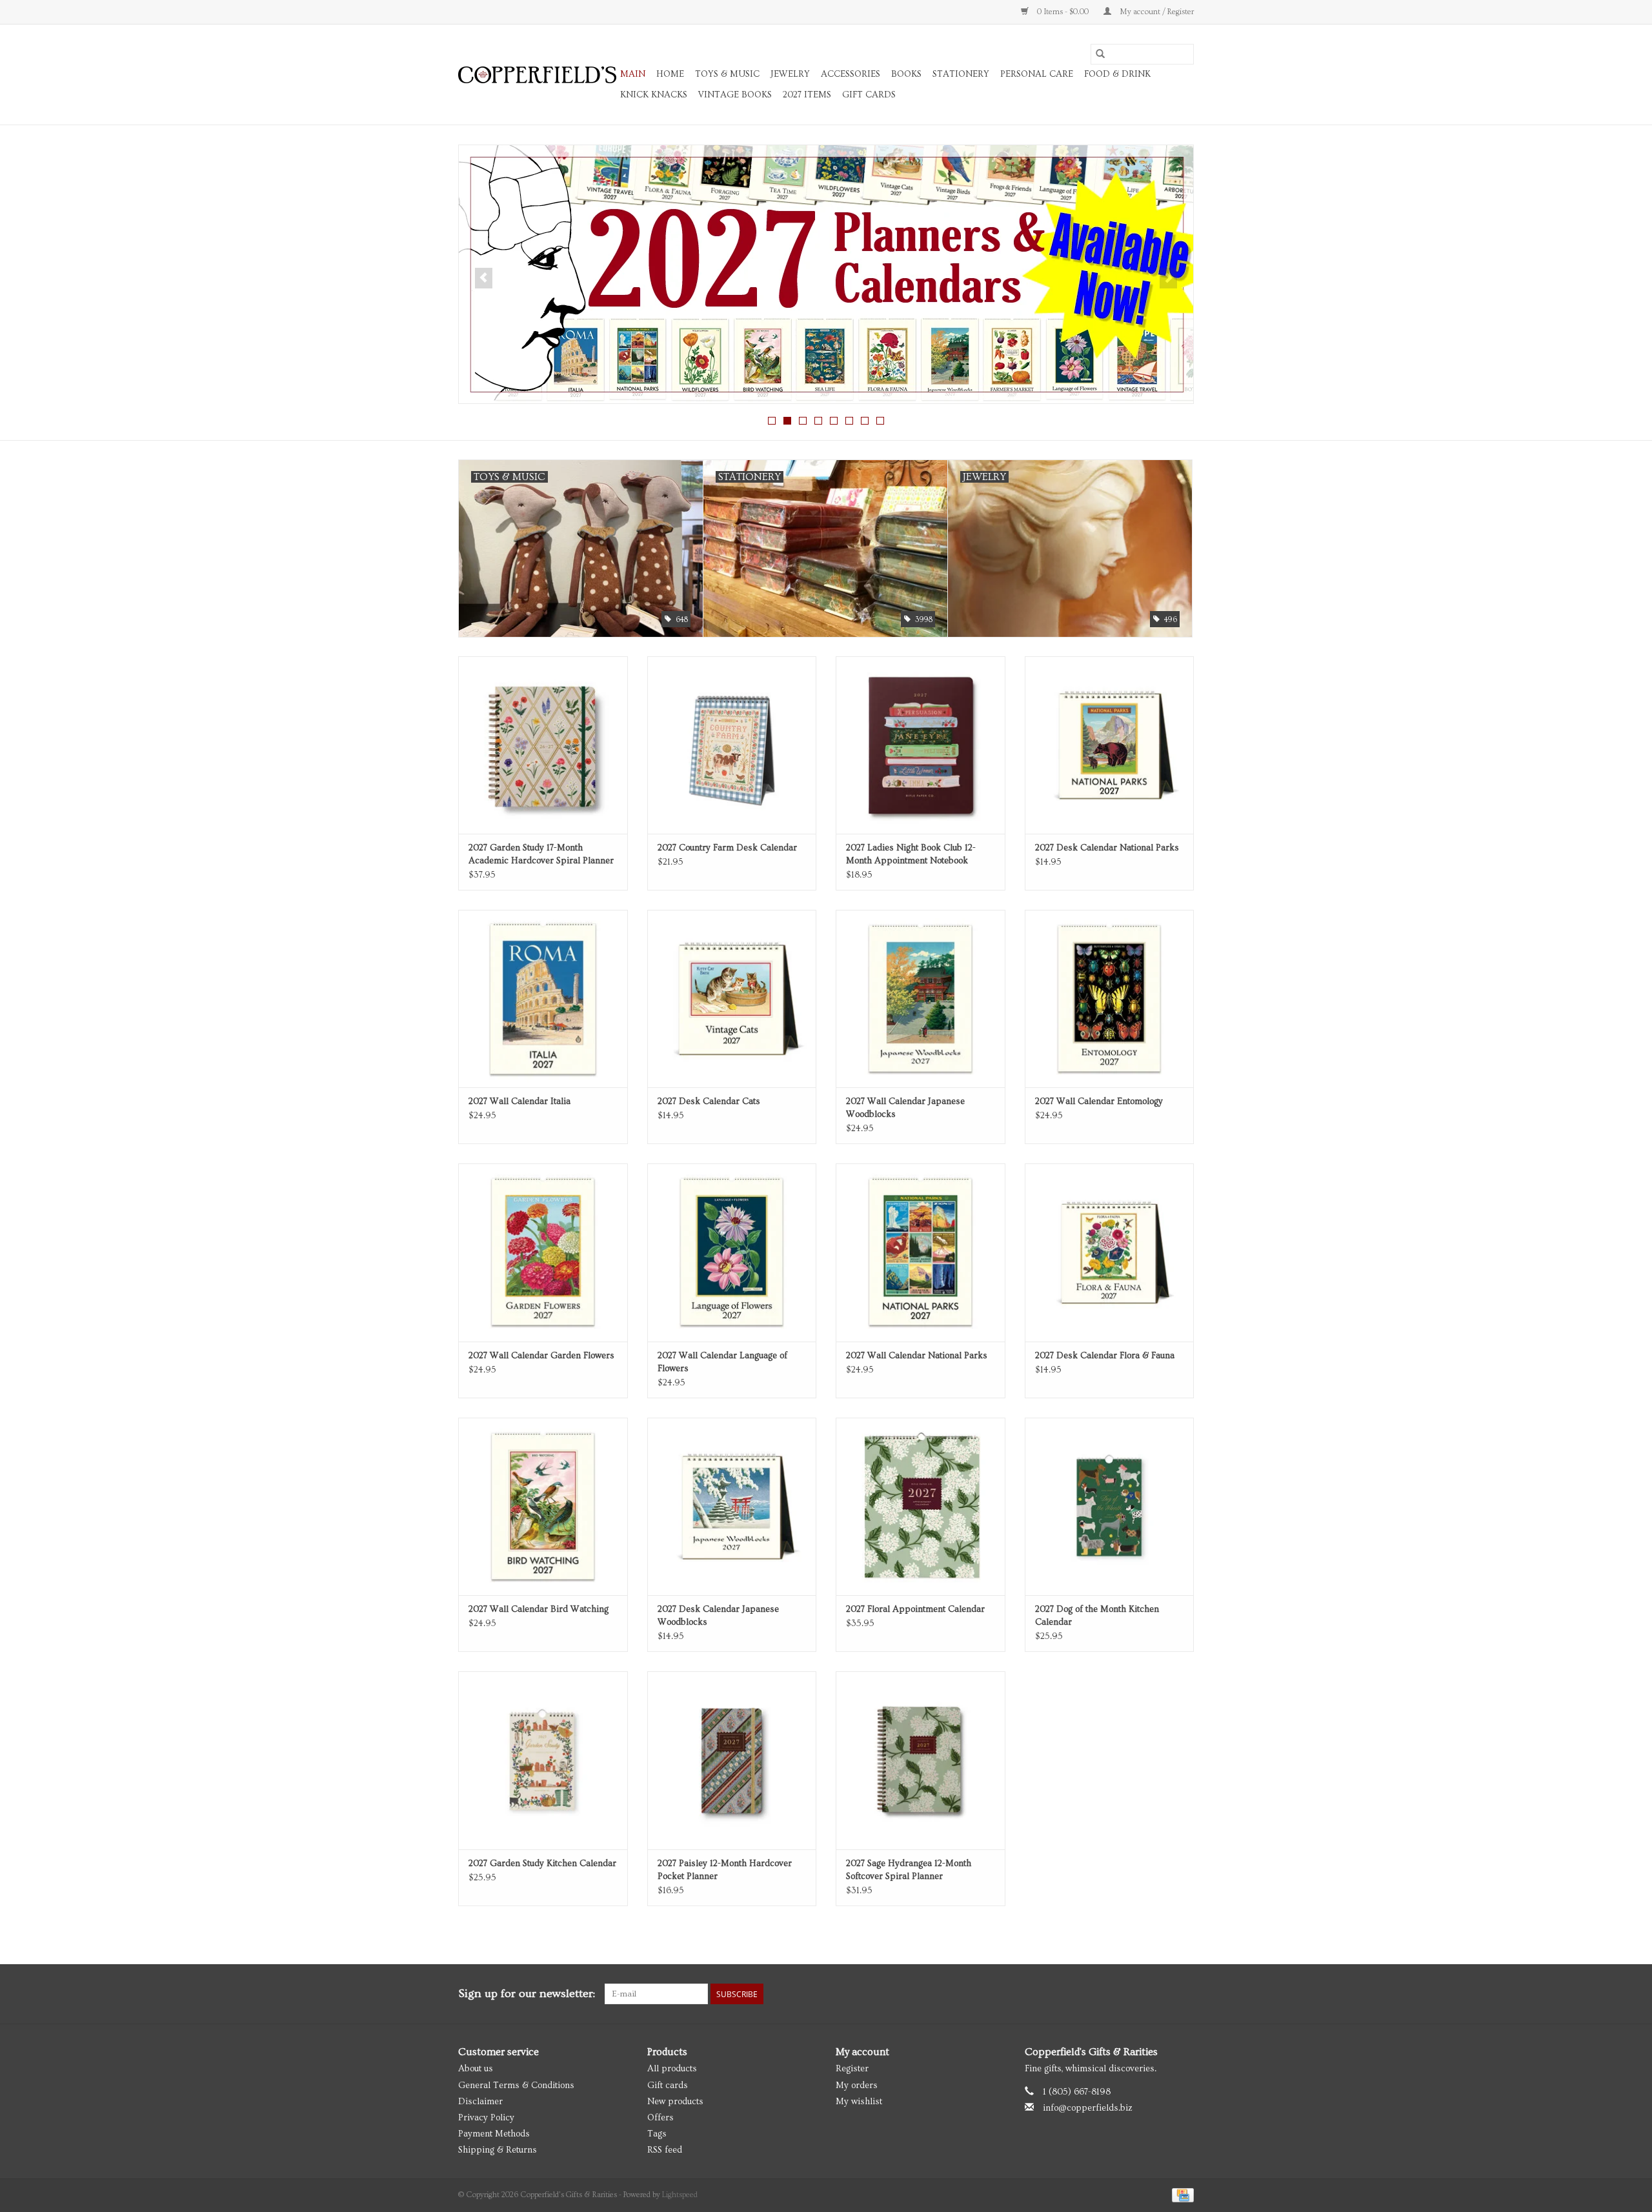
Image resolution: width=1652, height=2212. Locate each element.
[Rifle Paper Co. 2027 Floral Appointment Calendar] (921, 1506)
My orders (857, 2086)
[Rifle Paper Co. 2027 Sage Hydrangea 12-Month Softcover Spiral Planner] (921, 1760)
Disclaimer (480, 2102)
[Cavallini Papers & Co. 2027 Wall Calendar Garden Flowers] (543, 1252)
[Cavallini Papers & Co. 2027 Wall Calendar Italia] (543, 999)
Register (852, 2069)
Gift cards (869, 95)
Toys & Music (727, 74)
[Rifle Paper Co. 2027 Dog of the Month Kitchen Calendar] (1110, 1506)
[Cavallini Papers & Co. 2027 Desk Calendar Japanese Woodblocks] (732, 1506)
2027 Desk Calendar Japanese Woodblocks (718, 1616)
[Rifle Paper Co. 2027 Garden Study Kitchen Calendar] (543, 1760)
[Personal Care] (826, 274)
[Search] (1100, 54)
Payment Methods (494, 2134)
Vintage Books (735, 95)
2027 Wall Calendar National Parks (917, 1356)
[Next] (1168, 278)
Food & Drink (1117, 74)
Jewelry (790, 74)
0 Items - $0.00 (1063, 12)
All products (672, 2069)
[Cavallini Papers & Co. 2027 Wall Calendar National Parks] (921, 1252)
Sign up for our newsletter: (527, 1994)
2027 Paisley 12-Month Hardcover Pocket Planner (725, 1870)
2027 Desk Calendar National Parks (1107, 848)
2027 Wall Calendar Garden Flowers (541, 1356)
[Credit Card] (1181, 2194)
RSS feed (665, 2150)
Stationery (961, 74)
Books (906, 74)
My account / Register (1156, 12)
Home (670, 74)
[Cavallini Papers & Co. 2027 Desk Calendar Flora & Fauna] (1110, 1252)
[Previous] (484, 278)
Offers (660, 2118)
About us (476, 2069)
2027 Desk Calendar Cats (709, 1101)
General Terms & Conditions (516, 2086)
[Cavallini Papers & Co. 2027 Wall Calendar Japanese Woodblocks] (921, 999)
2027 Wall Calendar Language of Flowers (722, 1362)
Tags (657, 2134)
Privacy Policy (486, 2118)
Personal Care (1037, 74)
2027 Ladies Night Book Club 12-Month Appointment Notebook (911, 854)
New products (675, 2102)
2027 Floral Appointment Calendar (915, 1609)
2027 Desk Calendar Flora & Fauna (1105, 1356)
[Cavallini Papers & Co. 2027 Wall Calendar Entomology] (1110, 999)
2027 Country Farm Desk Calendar (727, 848)
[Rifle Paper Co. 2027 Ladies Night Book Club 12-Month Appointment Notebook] (921, 745)
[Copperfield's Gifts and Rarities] (537, 75)
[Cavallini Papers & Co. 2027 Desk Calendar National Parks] (1110, 745)
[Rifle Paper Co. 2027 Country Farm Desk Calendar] (732, 745)
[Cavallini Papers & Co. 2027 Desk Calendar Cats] (732, 999)
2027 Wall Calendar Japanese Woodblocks (905, 1108)
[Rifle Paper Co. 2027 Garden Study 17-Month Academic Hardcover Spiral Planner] (543, 745)
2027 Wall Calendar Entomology (1099, 1101)
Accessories (851, 74)
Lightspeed (680, 2195)
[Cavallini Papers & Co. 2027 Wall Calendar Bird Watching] (543, 1506)
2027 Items (807, 95)
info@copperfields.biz (1088, 2108)
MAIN (633, 74)
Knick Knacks (654, 95)
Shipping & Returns (498, 2150)
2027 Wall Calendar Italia (519, 1101)
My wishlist (859, 2102)
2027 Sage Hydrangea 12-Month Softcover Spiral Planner (909, 1870)
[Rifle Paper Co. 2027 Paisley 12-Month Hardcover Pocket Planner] (732, 1760)
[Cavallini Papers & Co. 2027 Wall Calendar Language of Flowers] (732, 1252)
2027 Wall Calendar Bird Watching (539, 1609)
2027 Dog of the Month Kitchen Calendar (1097, 1616)
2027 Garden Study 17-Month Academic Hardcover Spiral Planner (541, 854)
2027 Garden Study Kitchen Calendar (542, 1864)
